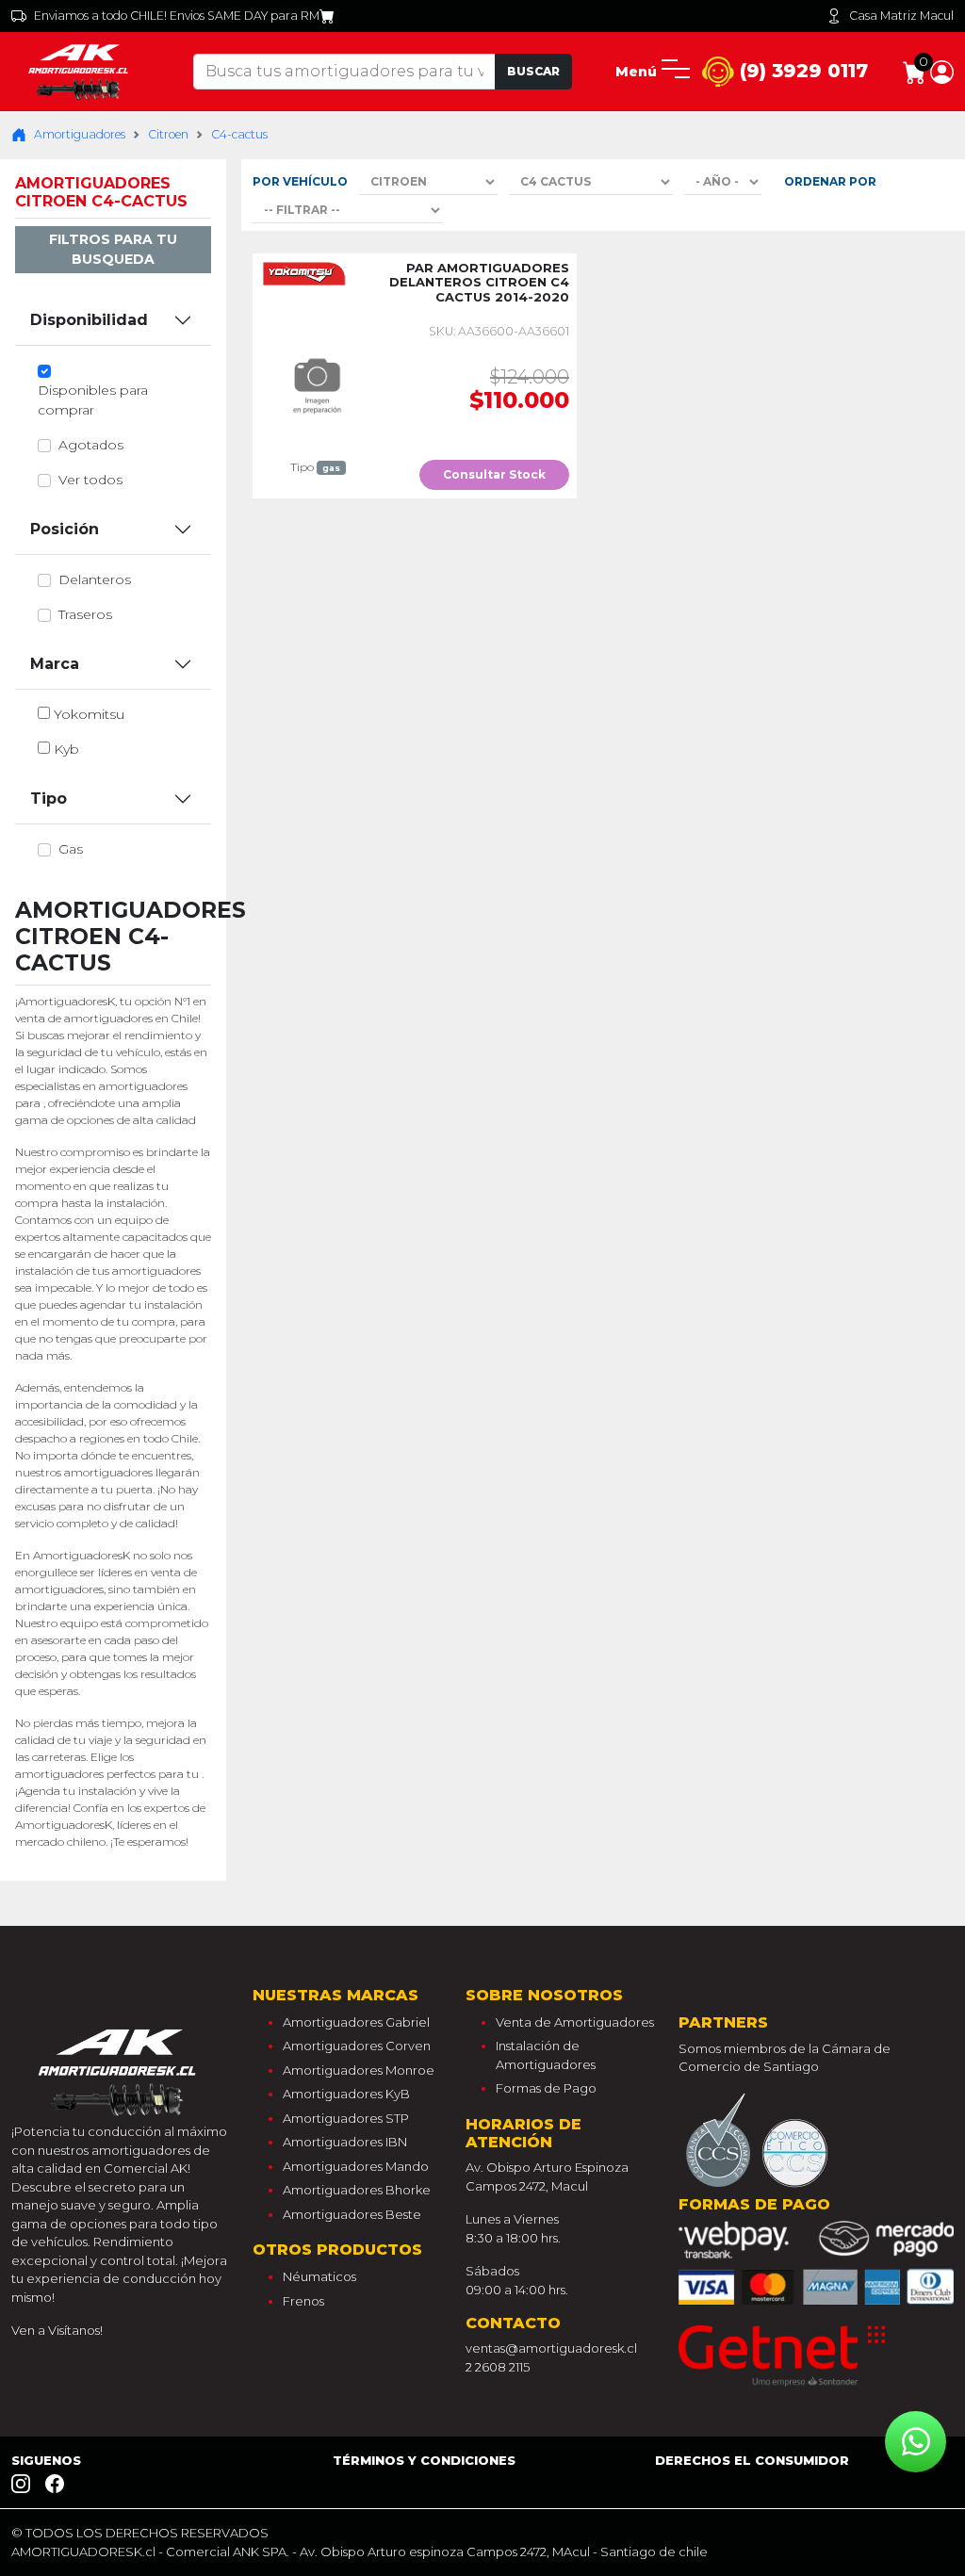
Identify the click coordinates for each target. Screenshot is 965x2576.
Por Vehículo (300, 181)
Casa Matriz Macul (901, 16)
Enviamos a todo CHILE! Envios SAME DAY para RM (177, 16)
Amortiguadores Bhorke (357, 2190)
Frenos (303, 2301)
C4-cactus (239, 134)
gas (71, 849)
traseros (85, 614)
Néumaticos (319, 2276)
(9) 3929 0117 (801, 71)
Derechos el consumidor (752, 2460)
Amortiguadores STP (346, 2118)
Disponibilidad (89, 320)
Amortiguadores (80, 134)
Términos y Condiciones (424, 2460)
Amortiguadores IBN (345, 2142)
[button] (942, 71)
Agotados (91, 445)
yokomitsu (89, 714)
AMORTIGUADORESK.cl (83, 2552)
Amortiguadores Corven (357, 2046)
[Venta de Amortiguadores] (81, 71)
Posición (65, 529)
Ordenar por (830, 181)
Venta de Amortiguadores (575, 2022)
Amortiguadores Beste (352, 2214)
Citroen (168, 134)
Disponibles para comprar (93, 400)
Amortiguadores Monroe (359, 2070)
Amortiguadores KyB (346, 2094)
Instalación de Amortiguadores (546, 2055)
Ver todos (90, 480)
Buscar (533, 71)
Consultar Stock (494, 474)
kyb (66, 749)
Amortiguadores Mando (356, 2166)
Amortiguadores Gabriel (356, 2022)
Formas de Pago (546, 2088)
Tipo (49, 799)
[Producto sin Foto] (315, 382)
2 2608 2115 (498, 2367)
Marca (55, 664)
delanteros (95, 579)
